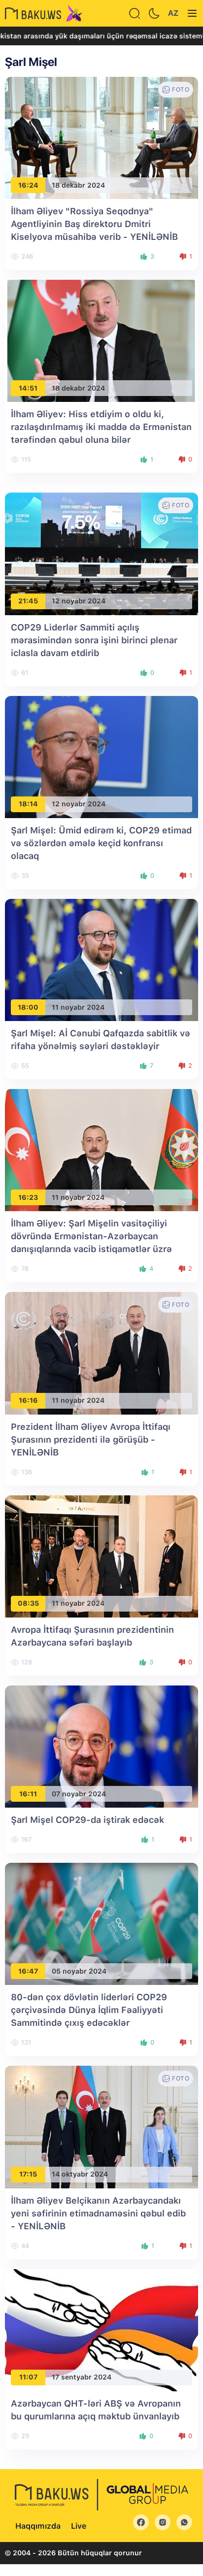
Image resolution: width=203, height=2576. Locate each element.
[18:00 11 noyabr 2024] (101, 959)
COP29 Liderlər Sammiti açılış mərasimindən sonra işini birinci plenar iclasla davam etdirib (94, 640)
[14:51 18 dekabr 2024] (101, 340)
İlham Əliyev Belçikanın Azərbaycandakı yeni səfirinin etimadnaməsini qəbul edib (98, 2213)
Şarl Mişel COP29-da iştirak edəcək (87, 1820)
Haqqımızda (38, 2526)
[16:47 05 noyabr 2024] (101, 1924)
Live (79, 2526)
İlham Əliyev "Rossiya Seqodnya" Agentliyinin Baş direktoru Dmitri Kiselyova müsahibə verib (94, 224)
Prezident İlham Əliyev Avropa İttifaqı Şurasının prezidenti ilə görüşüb (91, 1439)
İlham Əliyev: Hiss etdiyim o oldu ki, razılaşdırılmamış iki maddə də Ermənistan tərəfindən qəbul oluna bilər (101, 427)
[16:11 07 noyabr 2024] (101, 1746)
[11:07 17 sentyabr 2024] (101, 2329)
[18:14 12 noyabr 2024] (101, 756)
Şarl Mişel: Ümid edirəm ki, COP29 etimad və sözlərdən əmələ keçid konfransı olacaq (101, 843)
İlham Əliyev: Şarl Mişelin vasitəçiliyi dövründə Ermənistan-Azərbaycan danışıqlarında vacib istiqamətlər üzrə (91, 1236)
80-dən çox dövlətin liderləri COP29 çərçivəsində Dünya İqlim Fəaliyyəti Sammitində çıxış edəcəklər (89, 2010)
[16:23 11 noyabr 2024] (101, 1149)
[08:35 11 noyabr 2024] (101, 1556)
